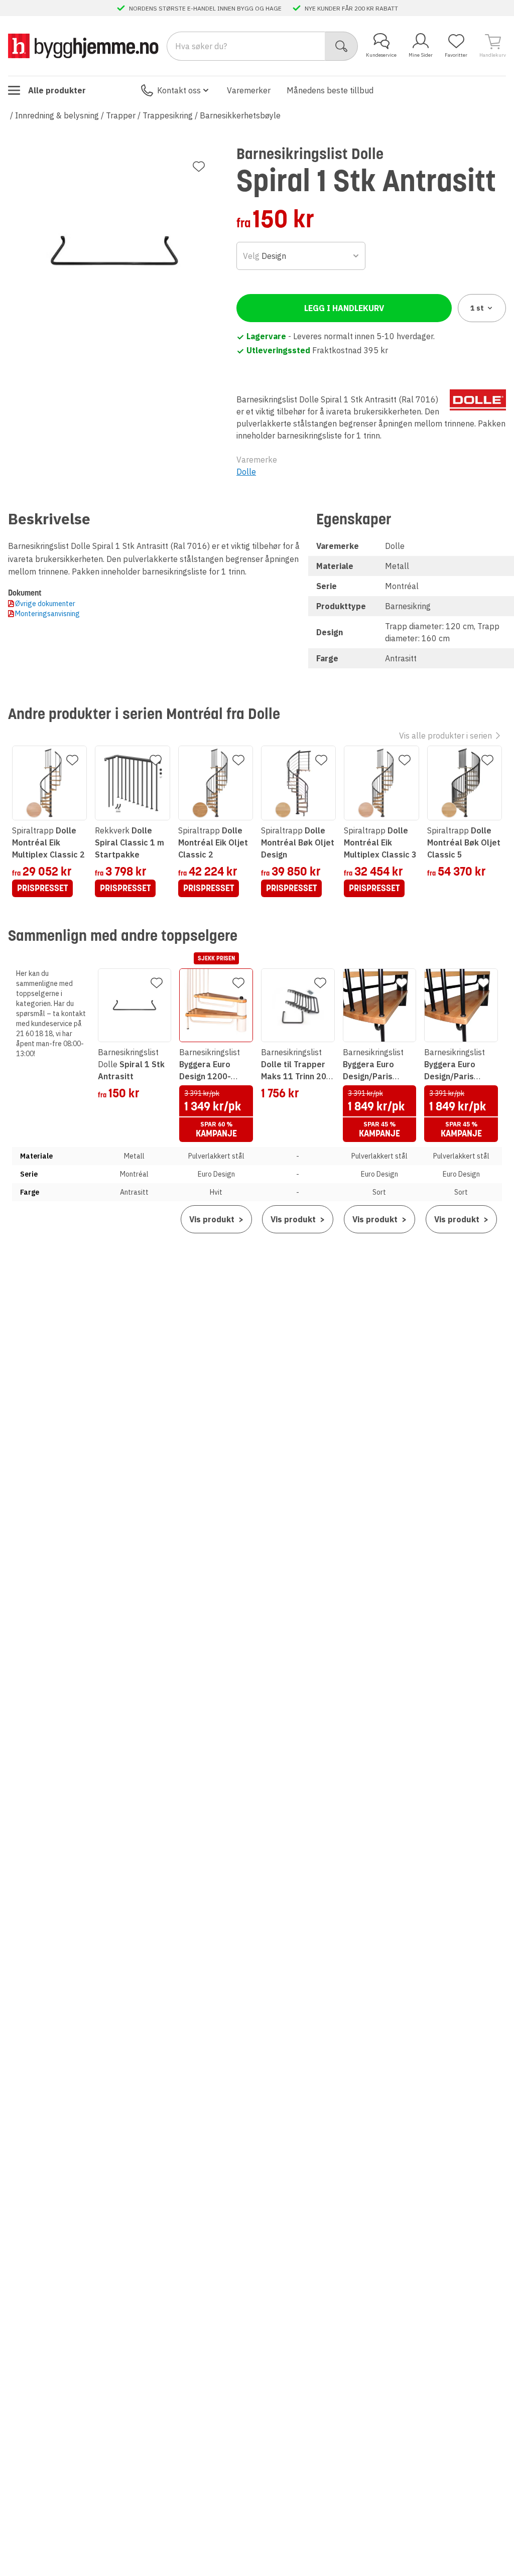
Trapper (121, 115)
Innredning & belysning (57, 115)
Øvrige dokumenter (45, 604)
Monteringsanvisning (47, 614)
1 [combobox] (477, 308)
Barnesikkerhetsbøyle (240, 115)
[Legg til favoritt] (199, 167)
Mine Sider (421, 55)
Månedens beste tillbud (330, 90)
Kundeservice (381, 55)
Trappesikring (168, 115)
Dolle (246, 472)
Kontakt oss (179, 90)
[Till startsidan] (83, 46)
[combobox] (301, 256)
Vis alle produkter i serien (445, 736)
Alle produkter (57, 90)
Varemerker (249, 90)
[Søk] (342, 46)
